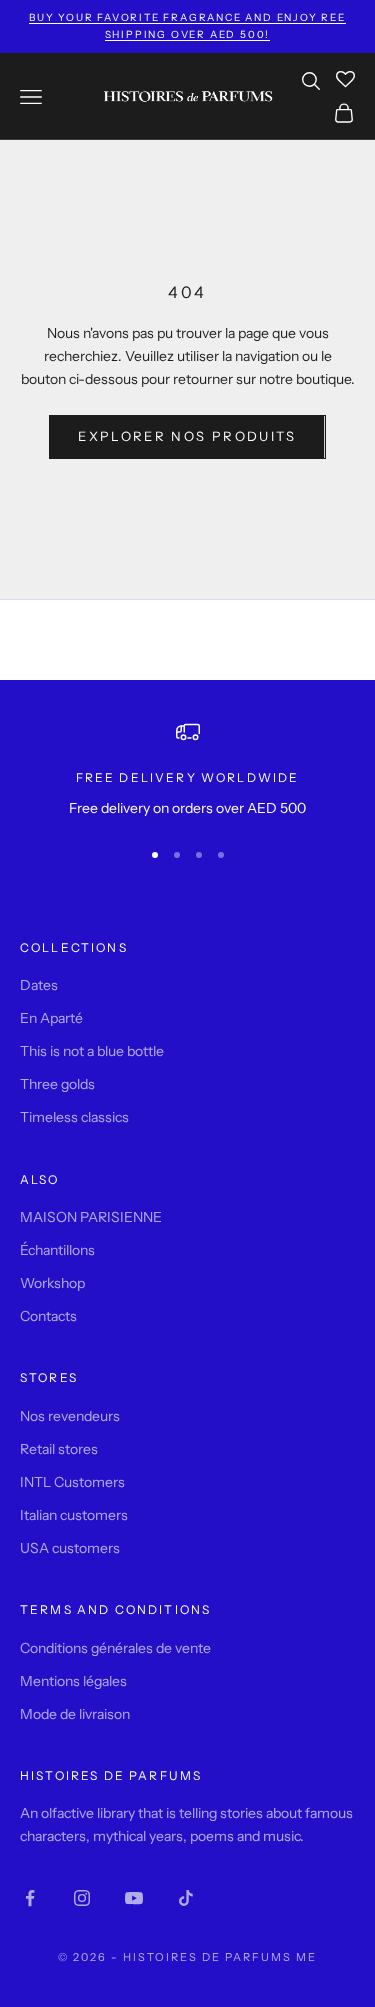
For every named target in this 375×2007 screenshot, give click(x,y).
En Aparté (51, 1018)
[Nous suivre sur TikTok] (186, 1898)
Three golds (57, 1084)
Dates (39, 985)
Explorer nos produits (187, 436)
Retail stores (59, 1449)
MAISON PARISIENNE (91, 1217)
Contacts (48, 1316)
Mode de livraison (75, 1714)
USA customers (70, 1548)
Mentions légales (73, 1681)
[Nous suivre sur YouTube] (134, 1898)
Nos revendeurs (70, 1416)
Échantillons (57, 1250)
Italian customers (74, 1515)
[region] (187, 769)
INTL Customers (72, 1482)
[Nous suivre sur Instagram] (82, 1898)
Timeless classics (74, 1117)
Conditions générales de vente (115, 1648)
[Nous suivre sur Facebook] (30, 1898)
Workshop (52, 1283)
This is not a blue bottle (92, 1051)
